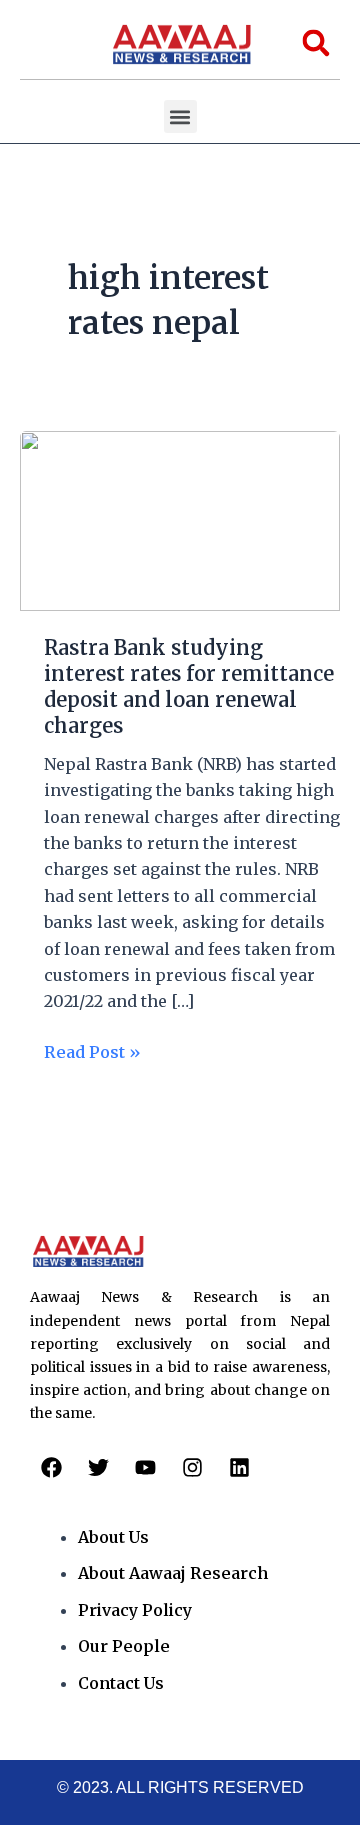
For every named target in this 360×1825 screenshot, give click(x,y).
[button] (180, 116)
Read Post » (92, 1050)
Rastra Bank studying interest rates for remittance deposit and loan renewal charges (189, 686)
